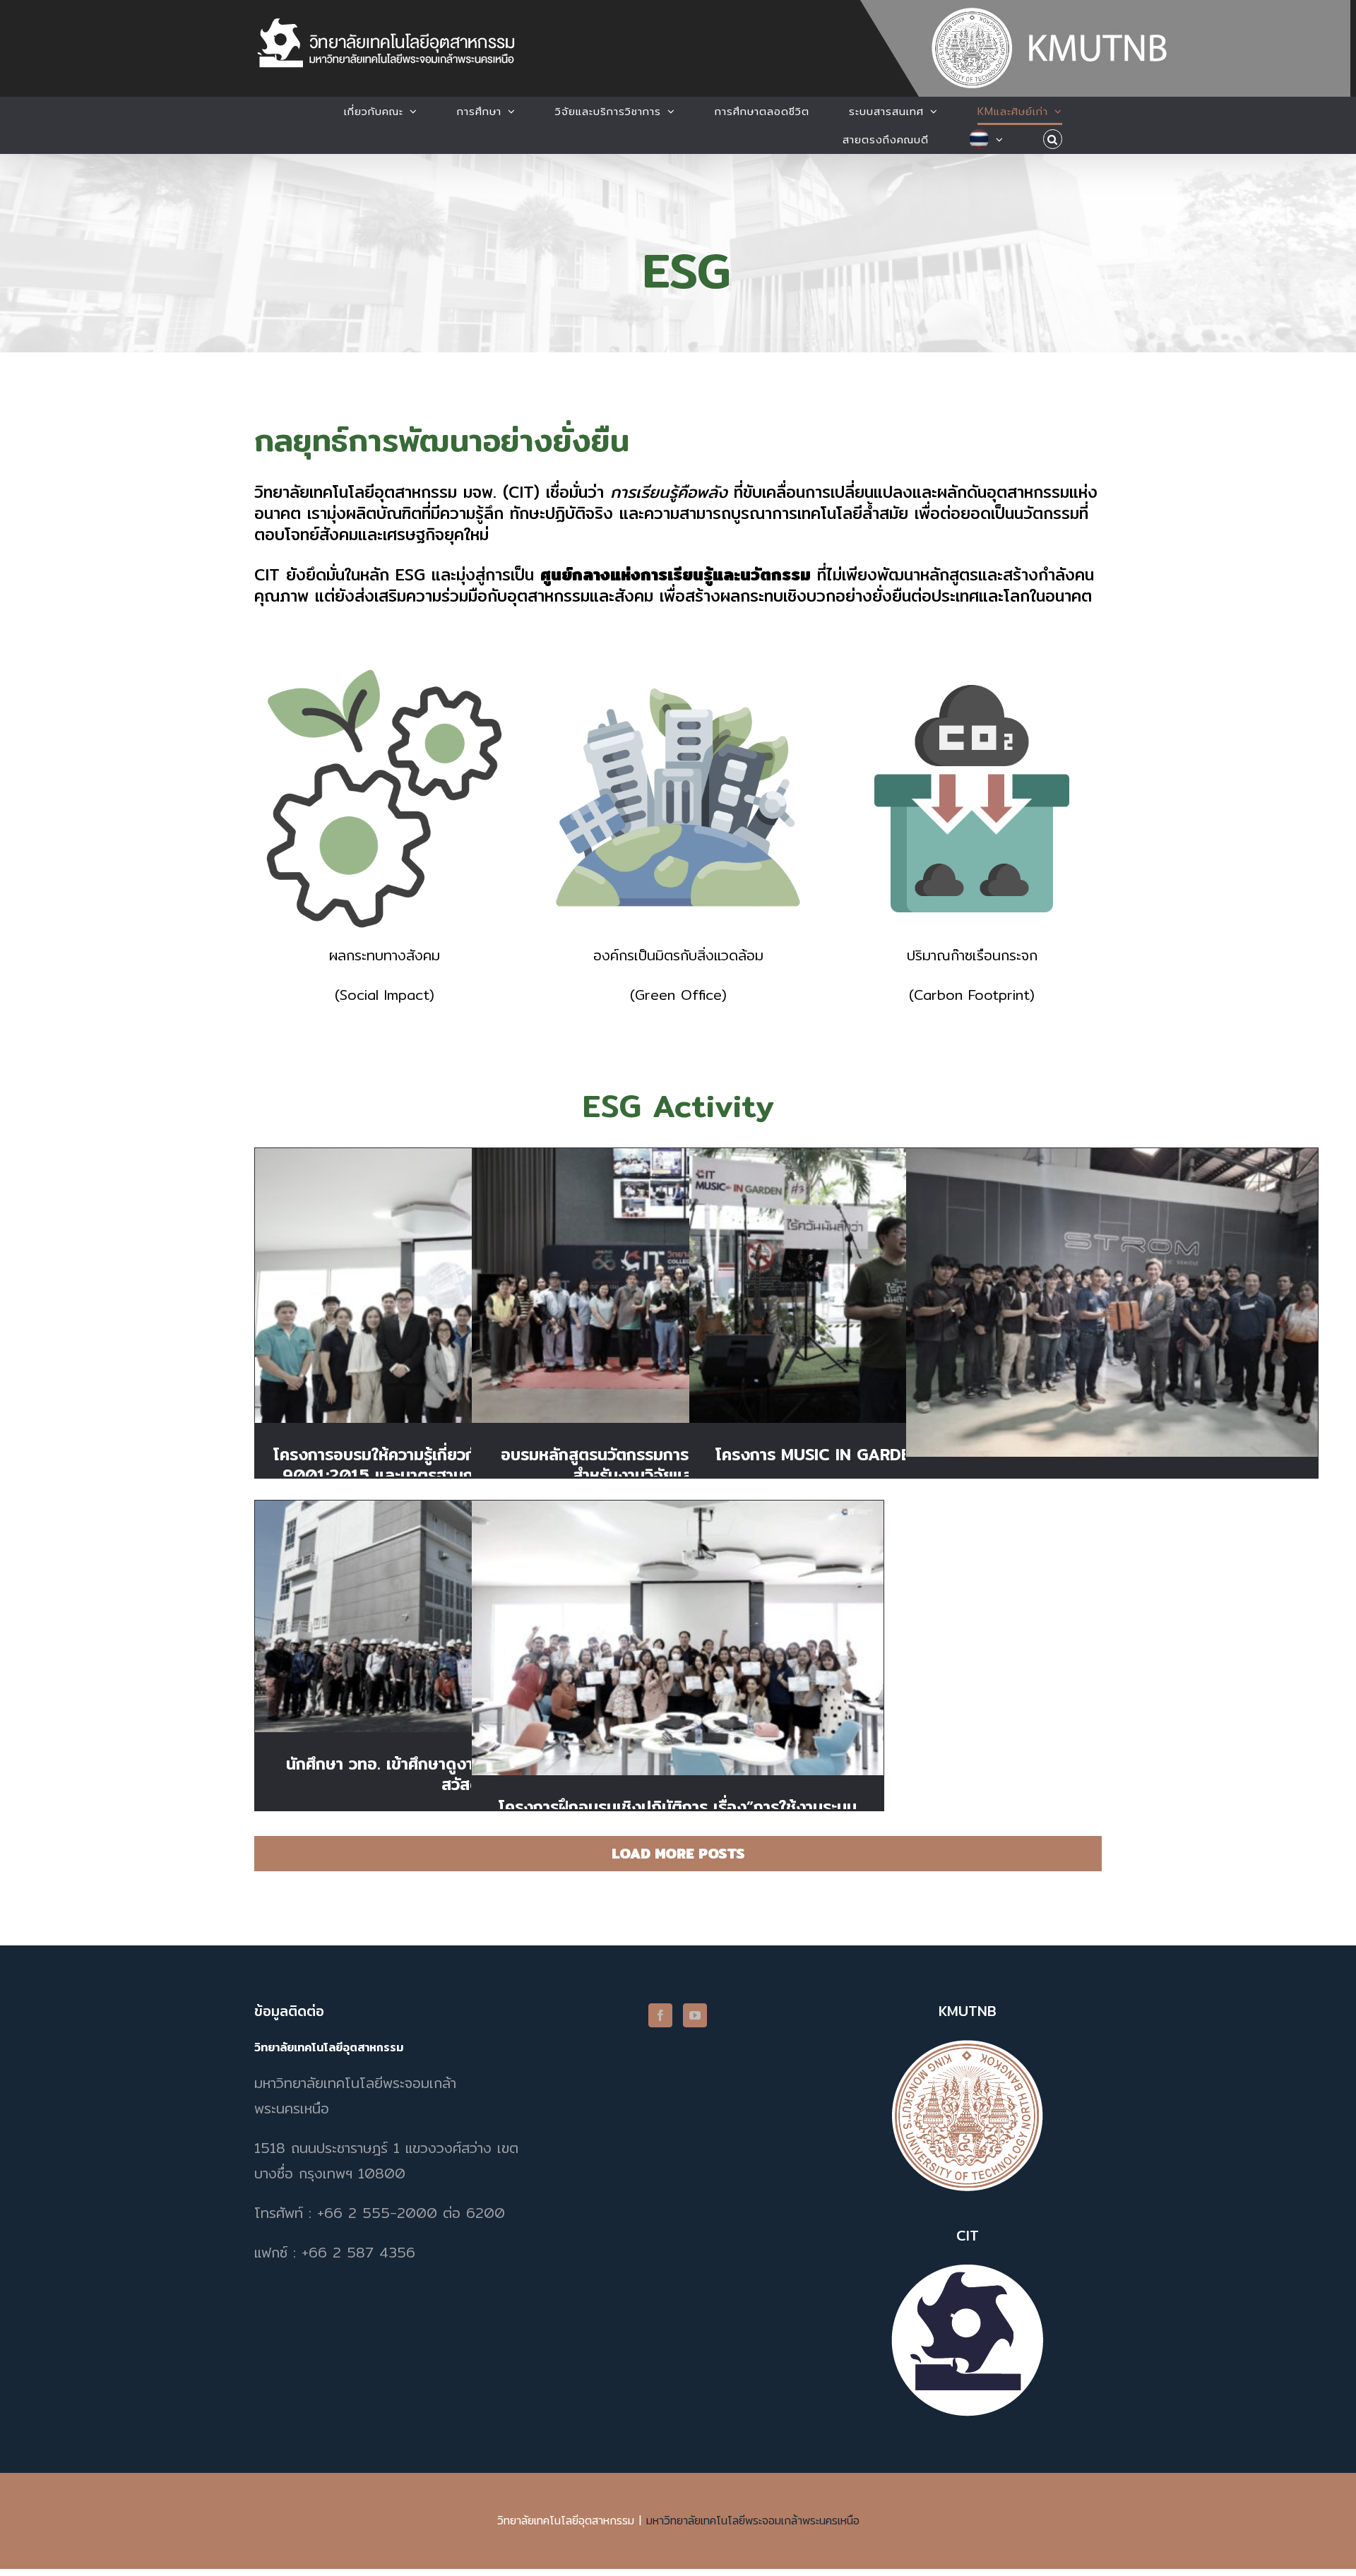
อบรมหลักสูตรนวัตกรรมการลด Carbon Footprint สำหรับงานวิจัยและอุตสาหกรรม (678, 1266)
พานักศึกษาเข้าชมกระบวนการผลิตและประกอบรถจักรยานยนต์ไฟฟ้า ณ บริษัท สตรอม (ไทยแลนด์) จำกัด (1112, 1283)
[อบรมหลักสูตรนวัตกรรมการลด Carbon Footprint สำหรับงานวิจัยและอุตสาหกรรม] (678, 1286)
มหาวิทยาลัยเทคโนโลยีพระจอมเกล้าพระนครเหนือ (753, 2521)
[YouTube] (695, 2015)
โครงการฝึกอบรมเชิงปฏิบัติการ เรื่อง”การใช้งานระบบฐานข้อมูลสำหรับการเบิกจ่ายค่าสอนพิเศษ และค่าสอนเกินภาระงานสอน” (678, 1618)
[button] (1053, 139)
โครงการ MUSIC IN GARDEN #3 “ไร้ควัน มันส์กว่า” (895, 1274)
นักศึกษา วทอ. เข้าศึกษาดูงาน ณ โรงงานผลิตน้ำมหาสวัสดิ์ (461, 1604)
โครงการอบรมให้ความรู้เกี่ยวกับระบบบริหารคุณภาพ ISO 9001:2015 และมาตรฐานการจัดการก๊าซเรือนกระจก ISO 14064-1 (461, 1266)
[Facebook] (660, 2015)
